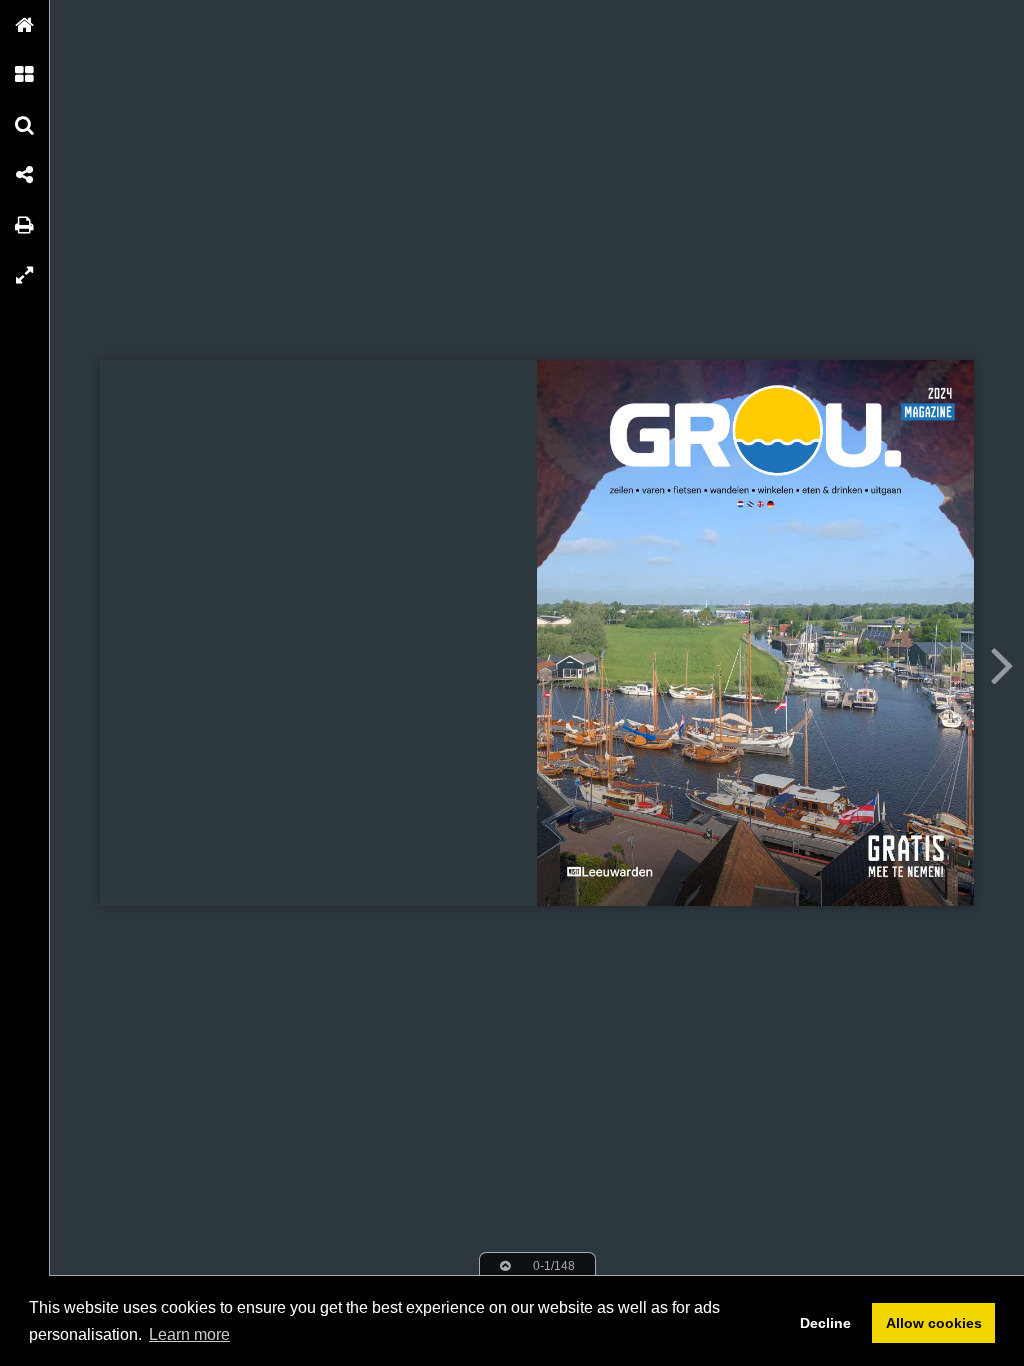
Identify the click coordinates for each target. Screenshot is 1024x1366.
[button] (25, 25)
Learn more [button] (189, 1334)
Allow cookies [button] (934, 1323)
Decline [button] (825, 1323)
